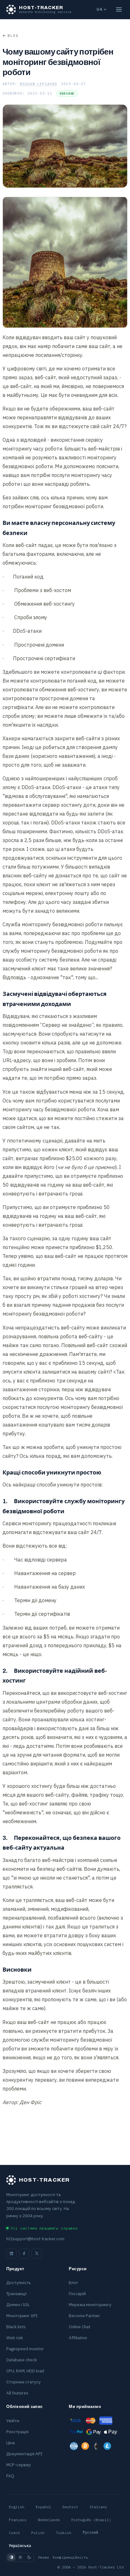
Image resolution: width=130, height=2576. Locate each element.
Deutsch (70, 2507)
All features (17, 2393)
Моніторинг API (22, 2316)
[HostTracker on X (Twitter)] (37, 2253)
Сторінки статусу (24, 2382)
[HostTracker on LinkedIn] (11, 2253)
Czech (14, 2533)
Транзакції (17, 2294)
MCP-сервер (19, 2465)
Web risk (15, 2338)
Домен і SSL (18, 2305)
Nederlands (49, 2520)
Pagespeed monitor (25, 2349)
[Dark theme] (29, 2557)
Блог (74, 2282)
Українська (20, 2546)
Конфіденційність (70, 2557)
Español (43, 2507)
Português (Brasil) (91, 2520)
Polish (38, 2533)
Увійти (13, 2421)
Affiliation (78, 2338)
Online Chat (80, 2327)
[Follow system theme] (11, 2557)
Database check (22, 2360)
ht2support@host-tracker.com (35, 2239)
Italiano (98, 2507)
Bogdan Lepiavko (38, 84)
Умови (43, 2557)
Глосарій (77, 2294)
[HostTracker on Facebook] (24, 2253)
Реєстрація (17, 2432)
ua (99, 9)
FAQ (10, 2476)
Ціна (11, 2443)
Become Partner (84, 2316)
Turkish (64, 2533)
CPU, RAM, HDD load (25, 2371)
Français (18, 2520)
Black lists (16, 2327)
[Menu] (119, 9)
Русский (90, 2532)
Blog (13, 36)
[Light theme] (20, 2557)
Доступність (19, 2282)
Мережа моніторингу (90, 2305)
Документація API (24, 2454)
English (17, 2507)
